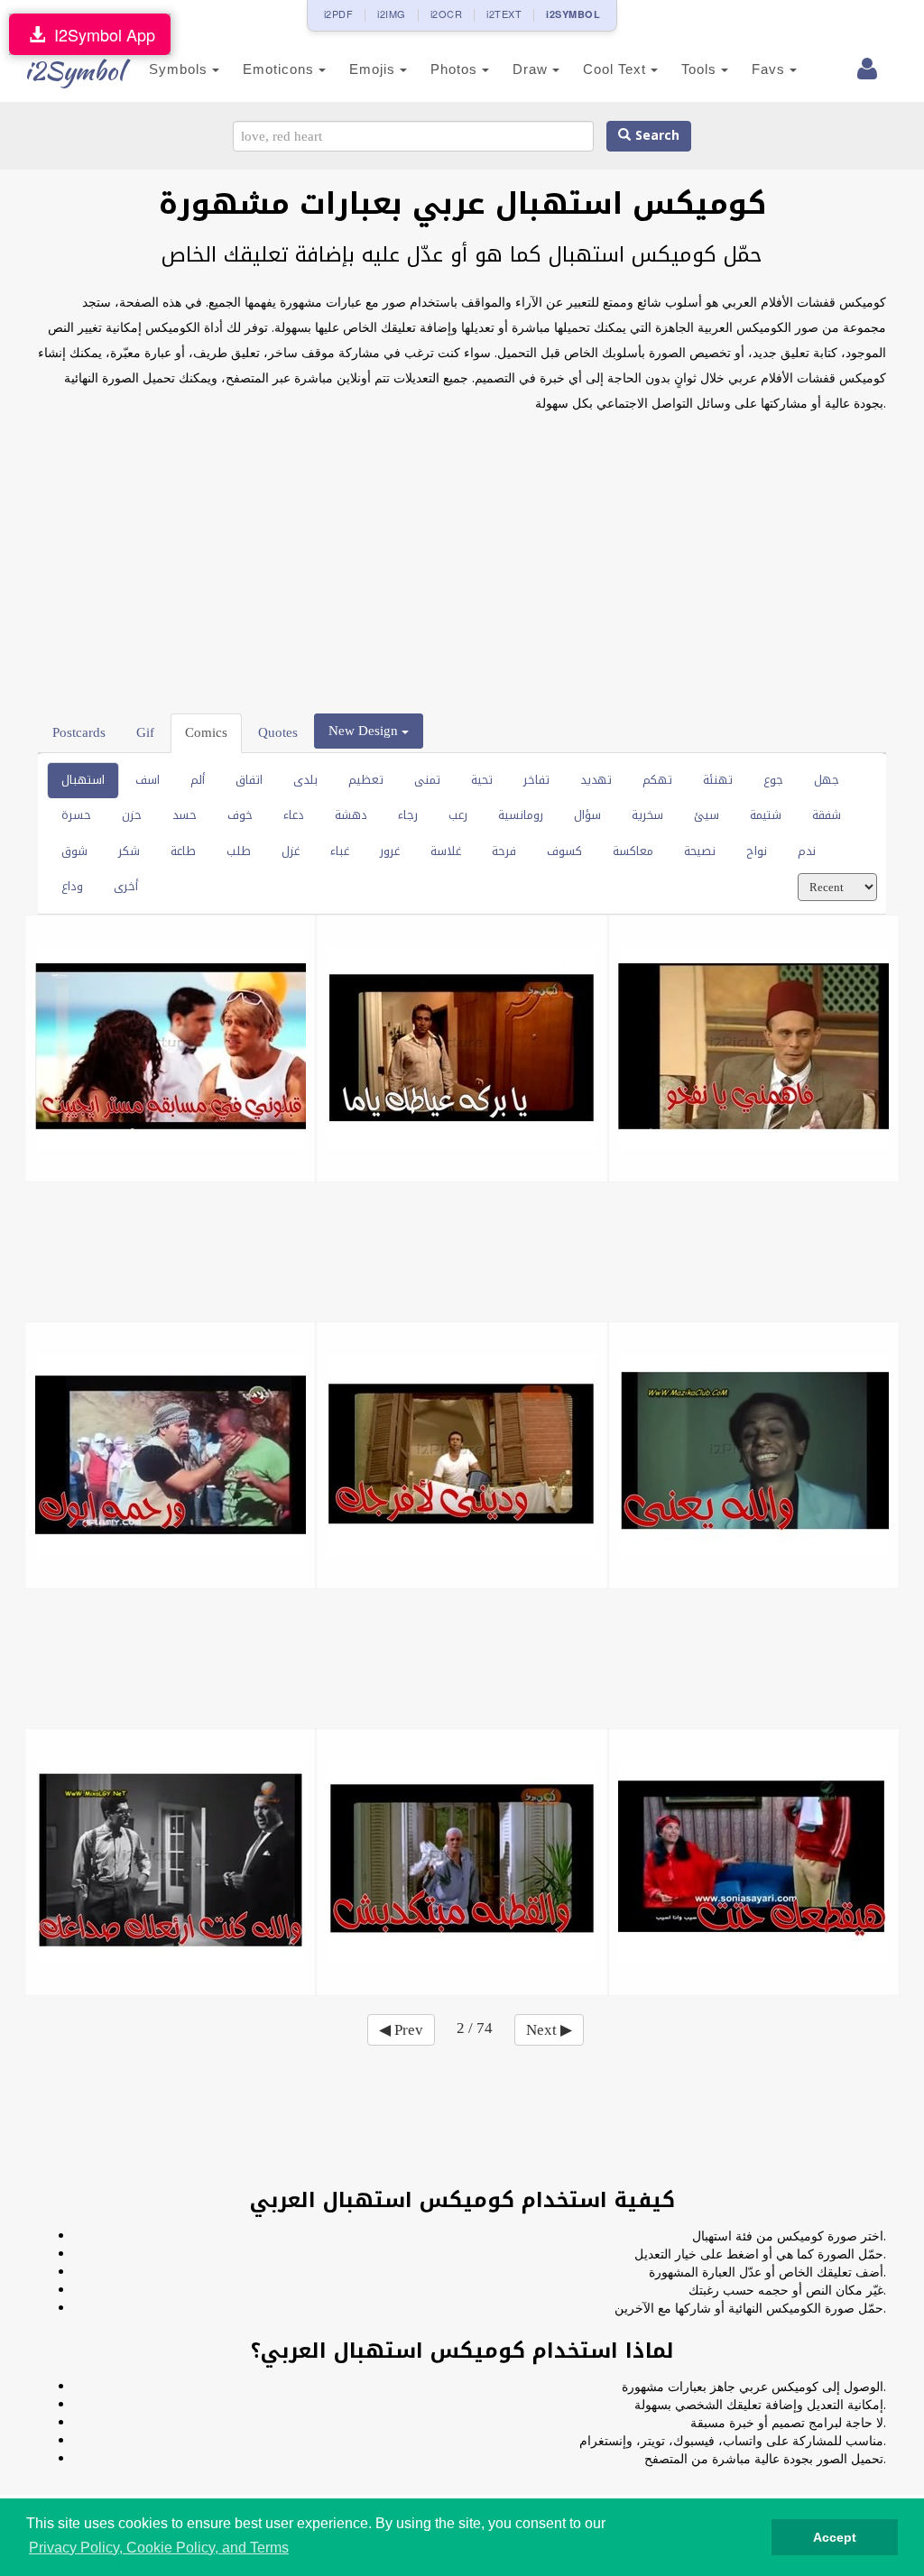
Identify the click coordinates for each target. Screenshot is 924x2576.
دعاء (294, 815)
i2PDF (339, 14)
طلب (239, 851)
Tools (701, 69)
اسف (148, 780)
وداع (72, 886)
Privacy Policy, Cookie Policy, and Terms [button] (159, 2548)
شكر (129, 851)
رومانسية (521, 815)
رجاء (408, 815)
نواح (757, 851)
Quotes (278, 732)
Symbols (180, 69)
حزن (132, 815)
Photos (456, 69)
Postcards (79, 732)
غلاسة (446, 851)
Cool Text (617, 69)
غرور (390, 851)
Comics (206, 732)
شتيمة (766, 815)
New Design (365, 731)
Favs (771, 69)
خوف (240, 815)
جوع (773, 780)
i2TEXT (504, 14)
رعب (458, 815)
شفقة (827, 815)
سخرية (647, 815)
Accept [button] (835, 2537)
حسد (185, 815)
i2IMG (392, 14)
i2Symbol (74, 70)
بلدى (305, 780)
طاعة (183, 851)
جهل (827, 780)
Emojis (374, 69)
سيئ (707, 815)
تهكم (657, 780)
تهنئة (718, 780)
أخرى (126, 886)
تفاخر (536, 780)
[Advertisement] (462, 560)
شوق (74, 851)
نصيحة (700, 851)
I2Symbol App (100, 34)
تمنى (427, 780)
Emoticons (281, 69)
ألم (198, 780)
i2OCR (447, 14)
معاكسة (633, 851)
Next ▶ (549, 2030)
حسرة (76, 815)
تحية (482, 780)
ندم (807, 851)
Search (655, 136)
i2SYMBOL (573, 14)
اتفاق (249, 780)
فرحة (504, 851)
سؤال (587, 815)
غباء (340, 851)
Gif (145, 732)
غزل (291, 851)
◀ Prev (401, 2030)
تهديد (596, 780)
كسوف (564, 851)
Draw (532, 69)
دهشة (351, 815)
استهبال (83, 780)
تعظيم (366, 780)
